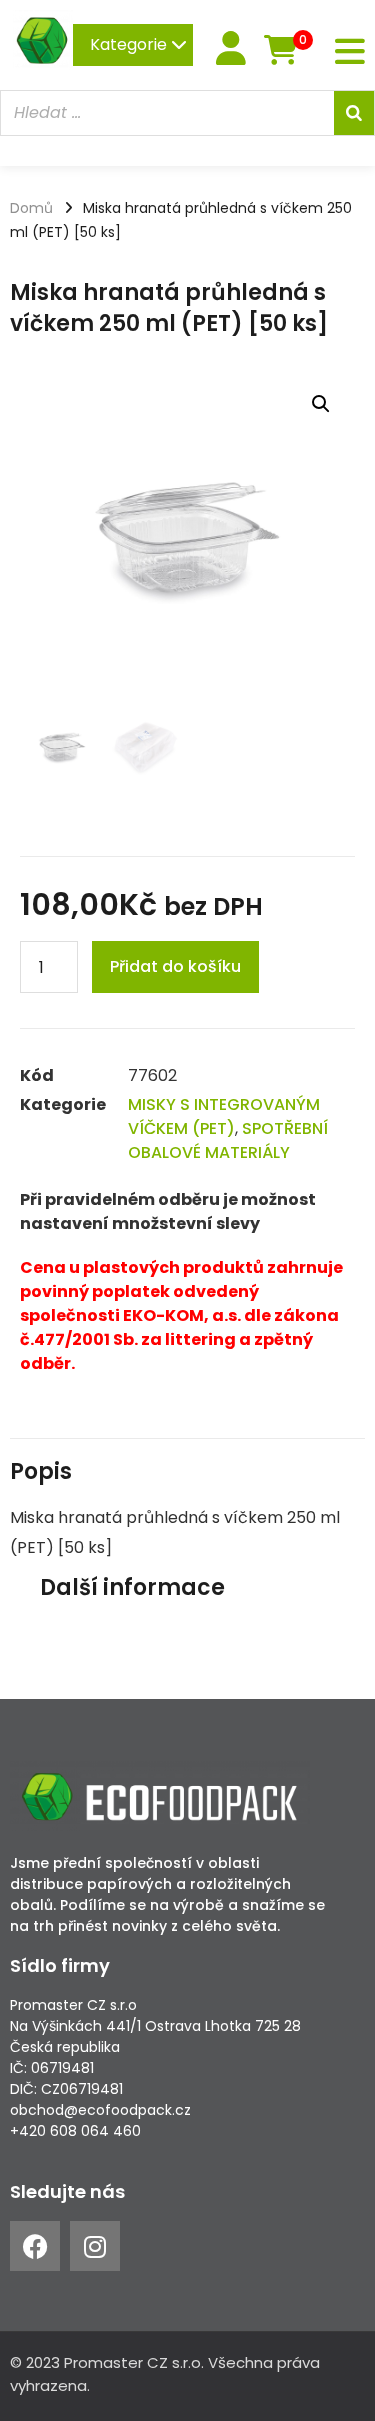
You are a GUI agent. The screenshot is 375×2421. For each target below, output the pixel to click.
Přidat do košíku (175, 966)
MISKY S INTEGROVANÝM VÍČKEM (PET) (224, 1116)
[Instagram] (95, 2246)
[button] (321, 404)
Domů (31, 208)
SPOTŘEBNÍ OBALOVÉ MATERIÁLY (228, 1140)
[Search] (354, 113)
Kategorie (130, 44)
